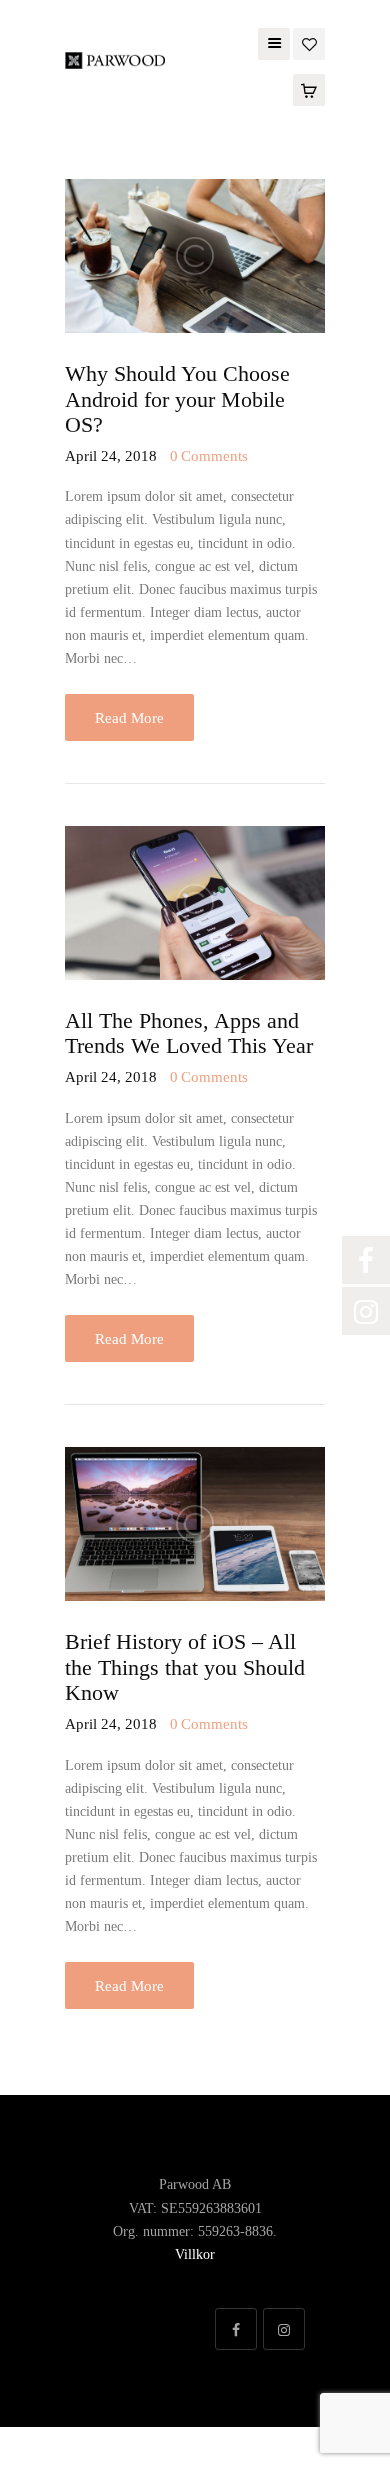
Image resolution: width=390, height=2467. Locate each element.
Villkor (195, 2254)
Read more (129, 718)
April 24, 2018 (113, 456)
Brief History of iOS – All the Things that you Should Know (185, 1667)
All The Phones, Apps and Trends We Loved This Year (189, 1033)
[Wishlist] (309, 42)
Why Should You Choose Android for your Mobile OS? (177, 399)
